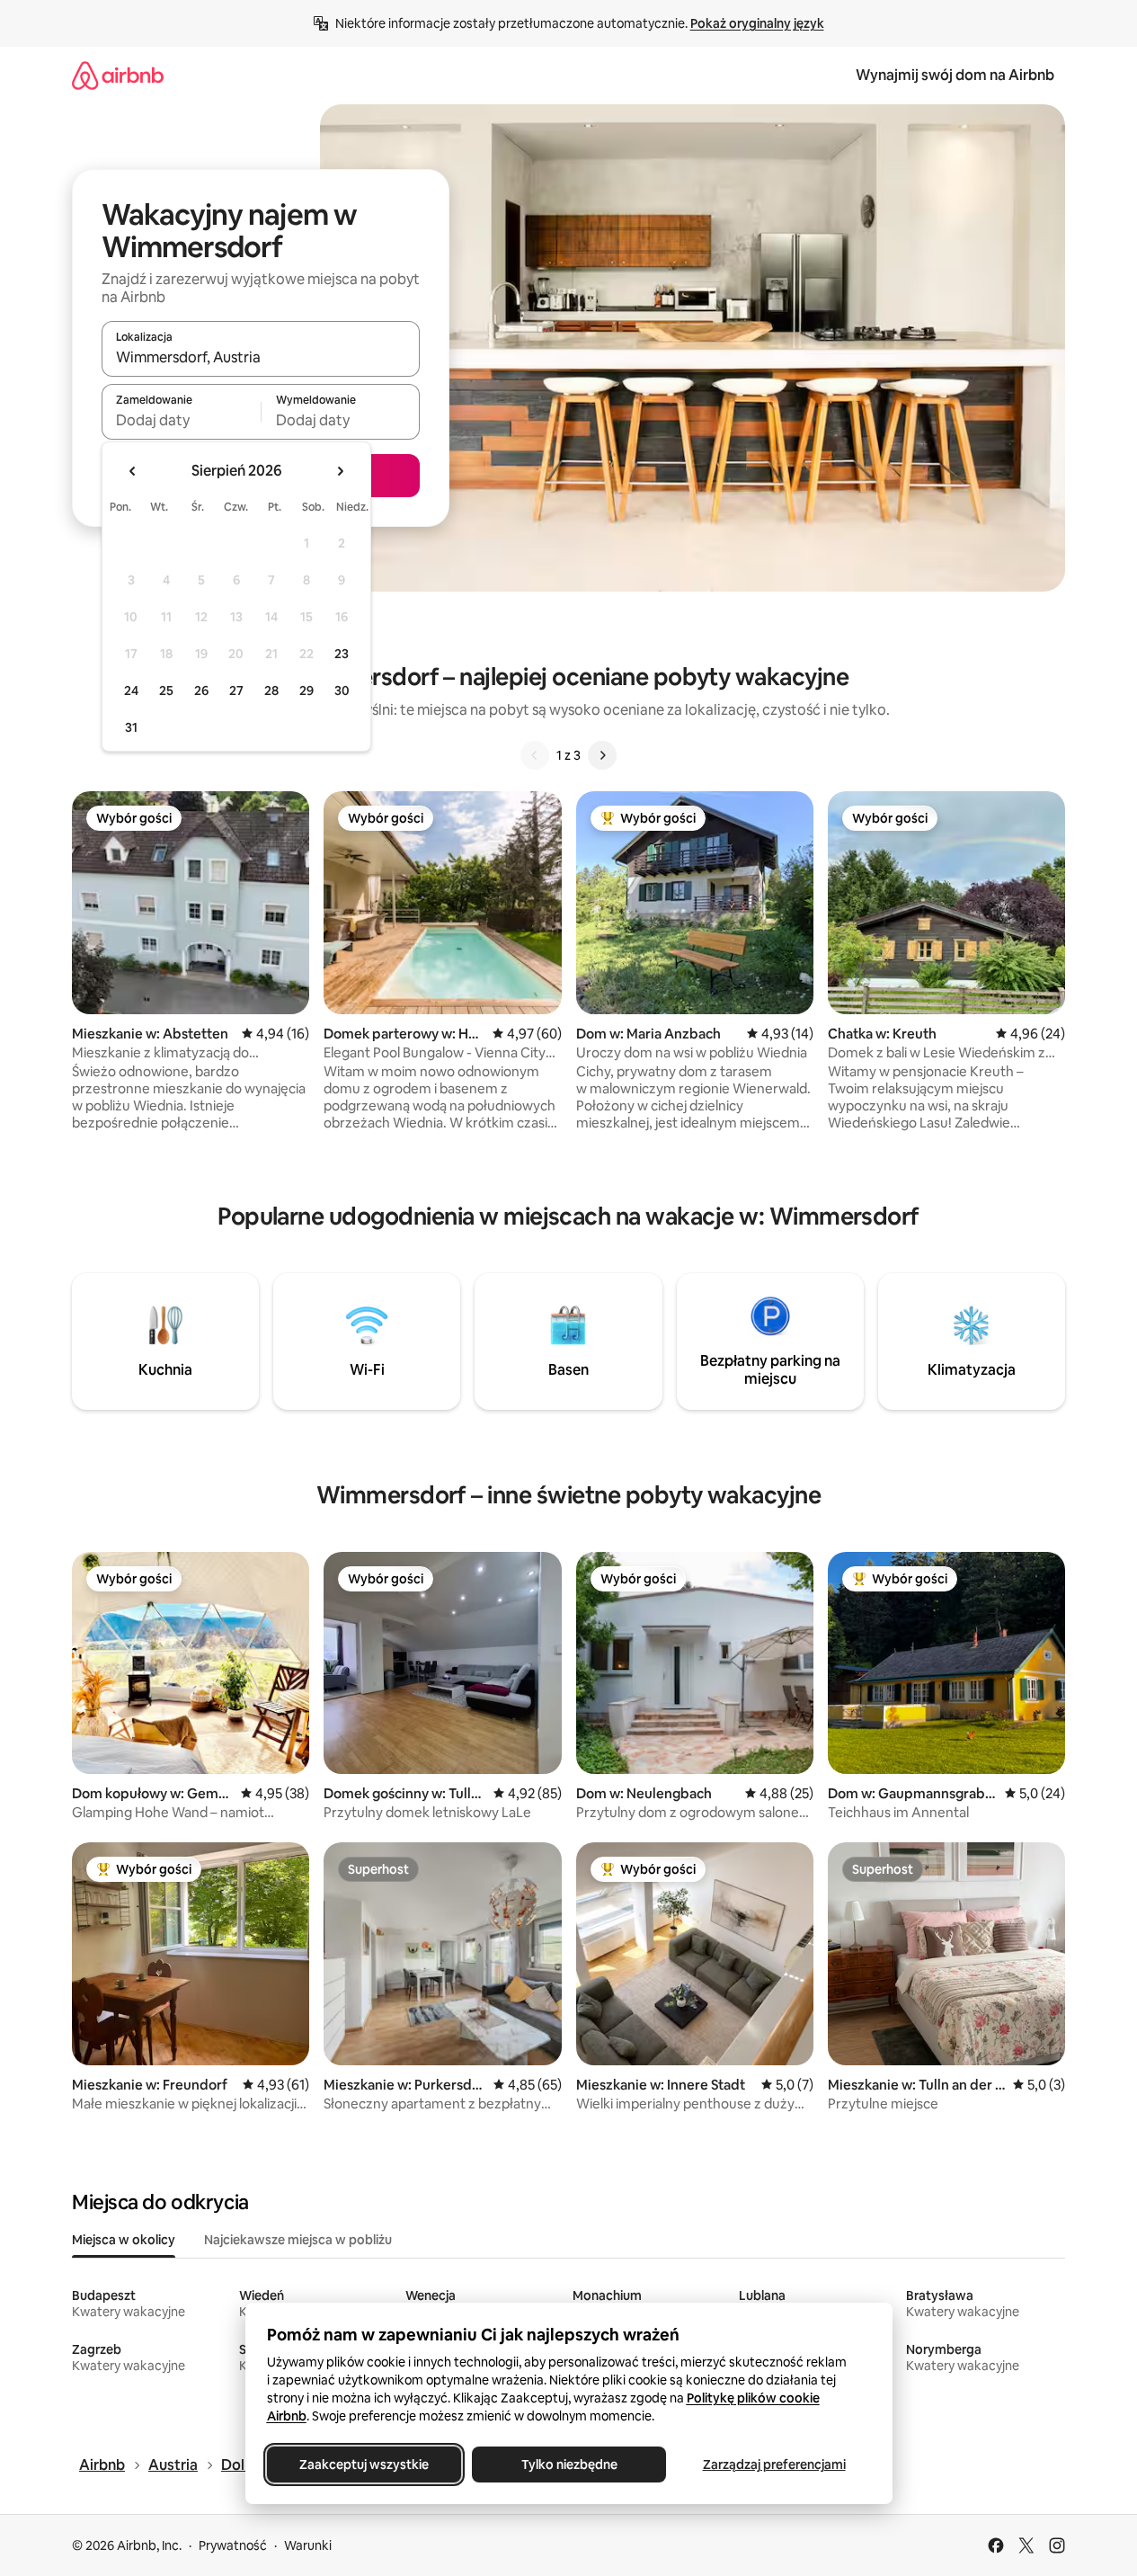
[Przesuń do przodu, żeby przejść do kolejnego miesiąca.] (340, 471)
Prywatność (233, 2545)
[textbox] (181, 420)
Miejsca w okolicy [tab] (124, 2240)
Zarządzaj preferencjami (773, 2465)
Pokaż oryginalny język (757, 23)
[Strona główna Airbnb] (118, 75)
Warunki (308, 2545)
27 (236, 691)
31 (131, 727)
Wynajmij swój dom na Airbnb (955, 75)
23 (342, 654)
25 (166, 691)
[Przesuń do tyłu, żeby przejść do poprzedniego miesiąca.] (133, 471)
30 (342, 691)
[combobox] (261, 357)
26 (201, 691)
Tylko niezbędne (568, 2465)
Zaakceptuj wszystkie (364, 2465)
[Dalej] (602, 755)
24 (131, 691)
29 (306, 691)
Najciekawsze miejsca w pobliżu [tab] (298, 2240)
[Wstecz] (535, 755)
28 (271, 691)
